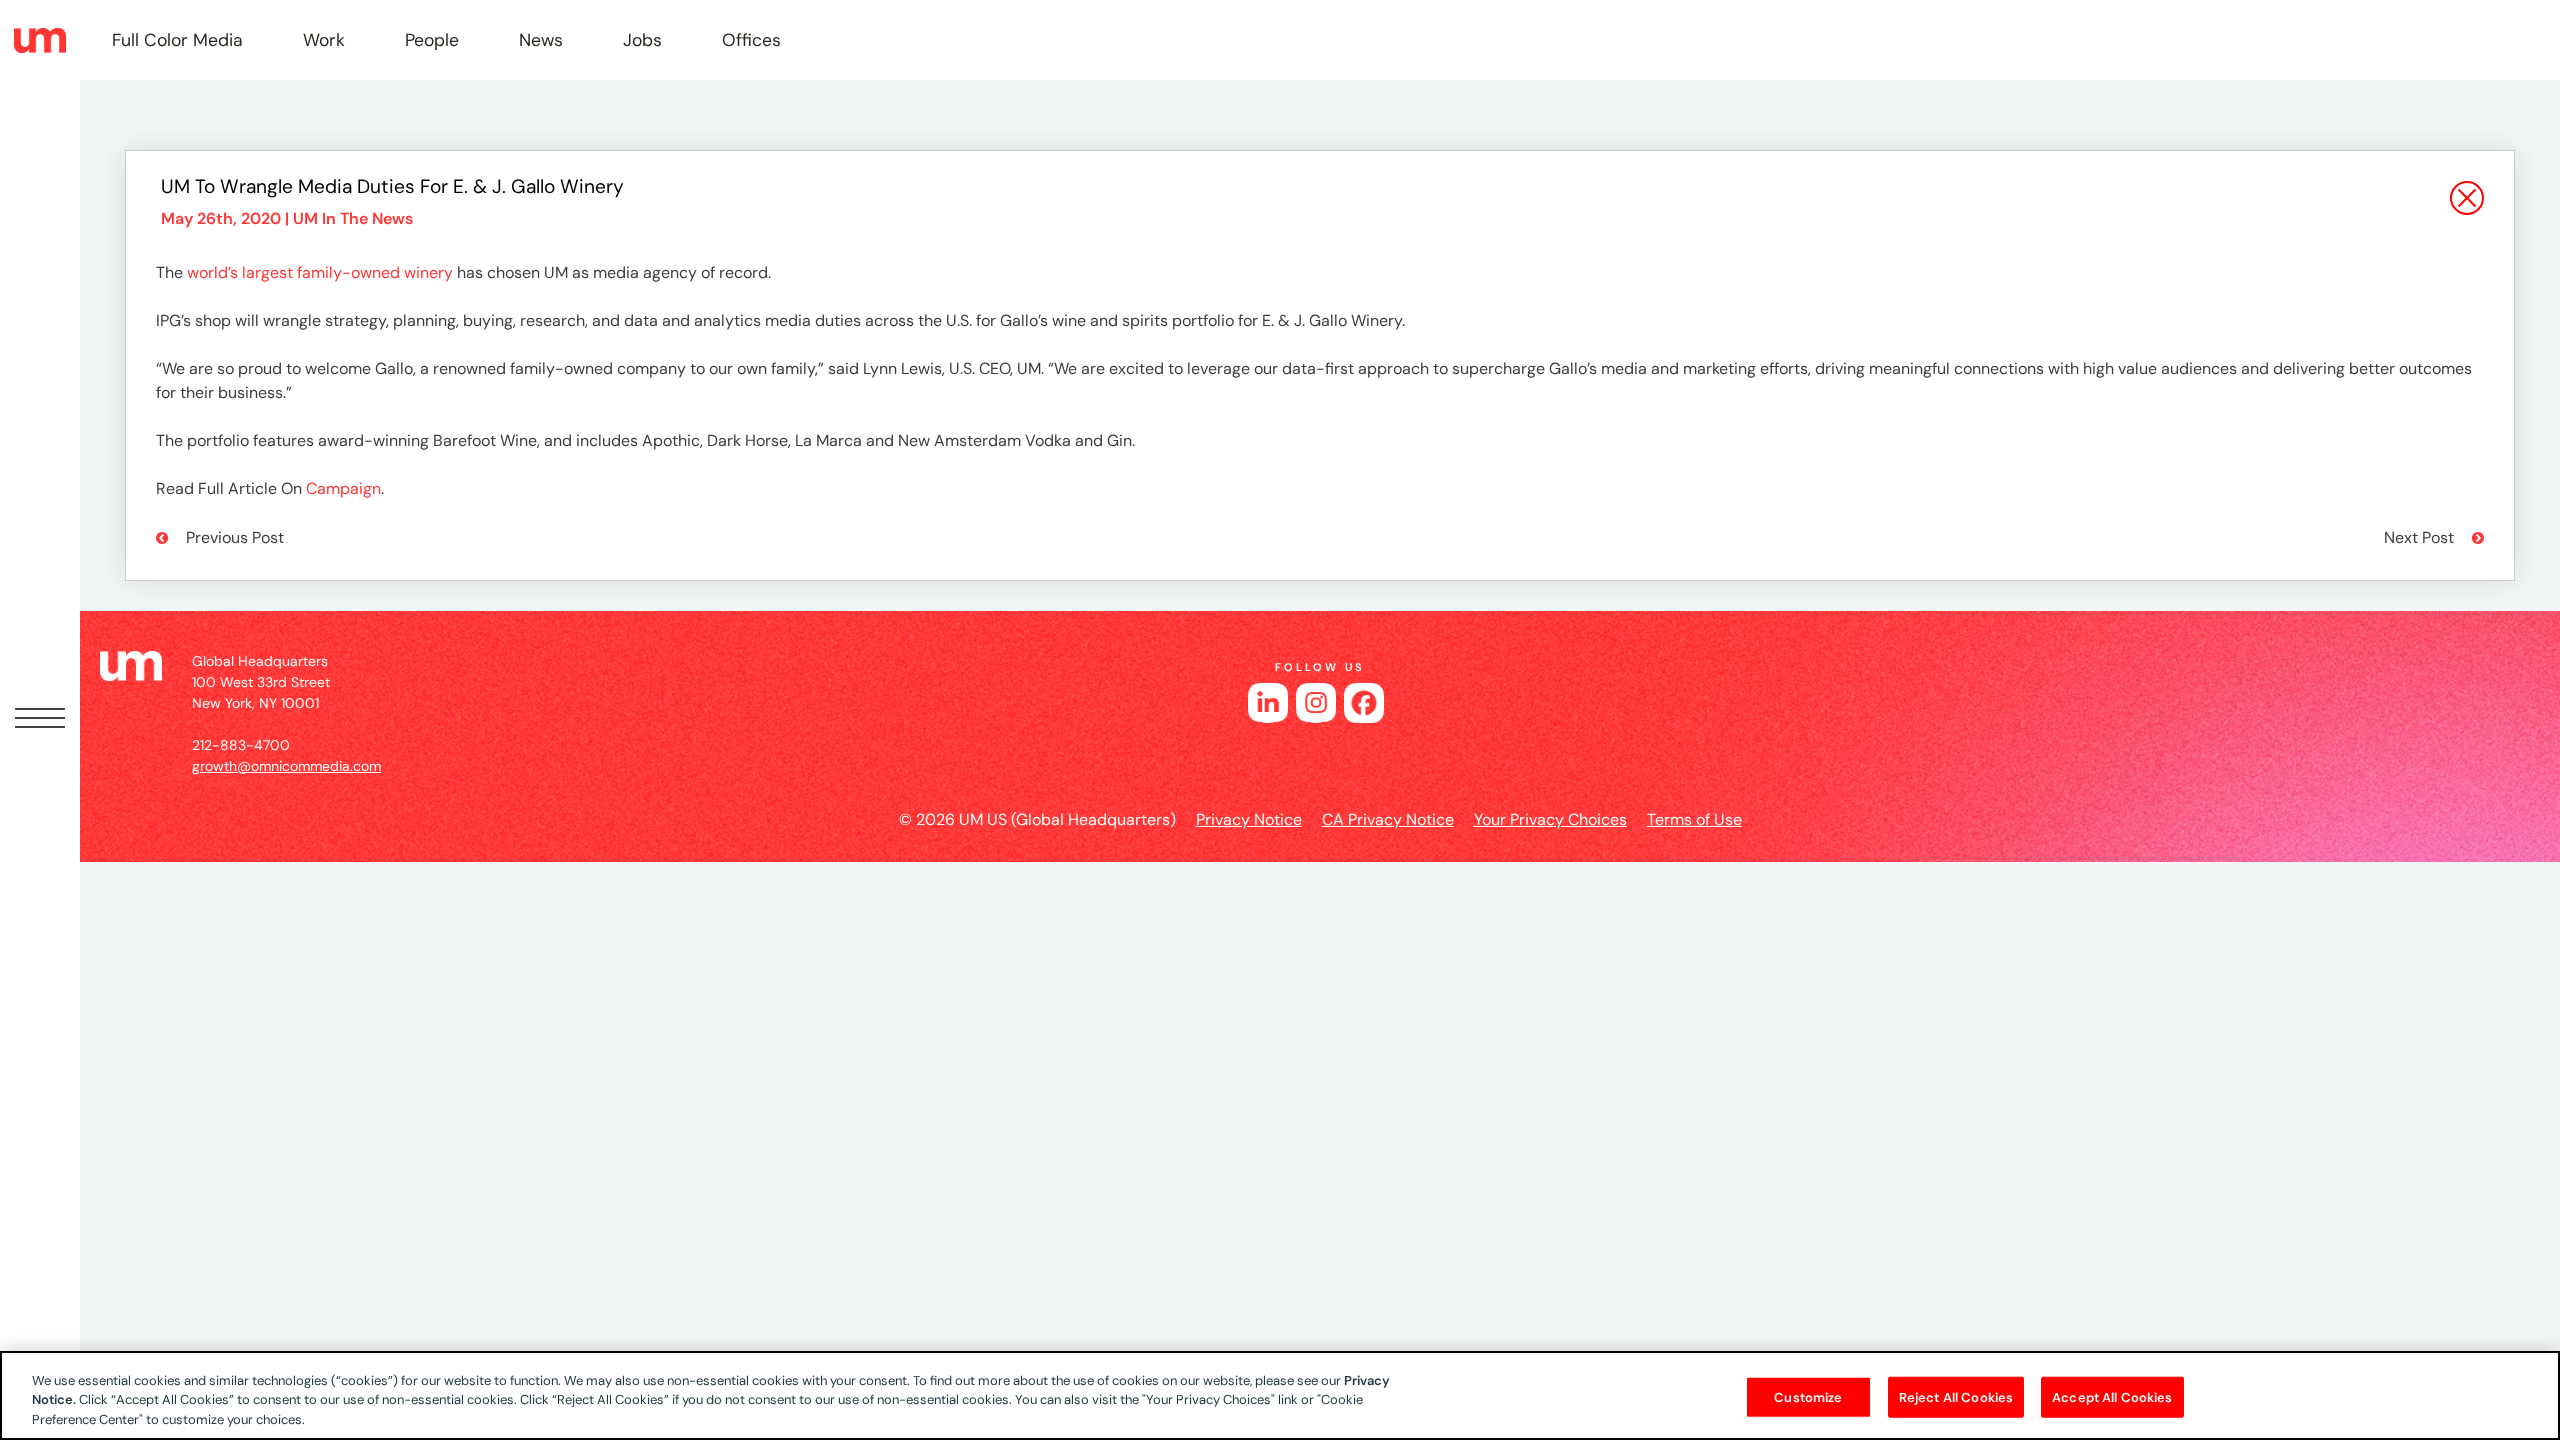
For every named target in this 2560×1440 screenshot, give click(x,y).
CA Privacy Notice (1388, 819)
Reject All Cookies (1956, 1396)
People (432, 40)
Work (324, 40)
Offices (751, 40)
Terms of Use (1694, 819)
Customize (1808, 1396)
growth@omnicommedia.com (286, 766)
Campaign (343, 488)
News (541, 40)
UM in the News (353, 218)
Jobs (642, 40)
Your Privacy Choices (1550, 819)
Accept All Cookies (2112, 1396)
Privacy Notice (1249, 819)
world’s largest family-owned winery (320, 272)
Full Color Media (177, 40)
